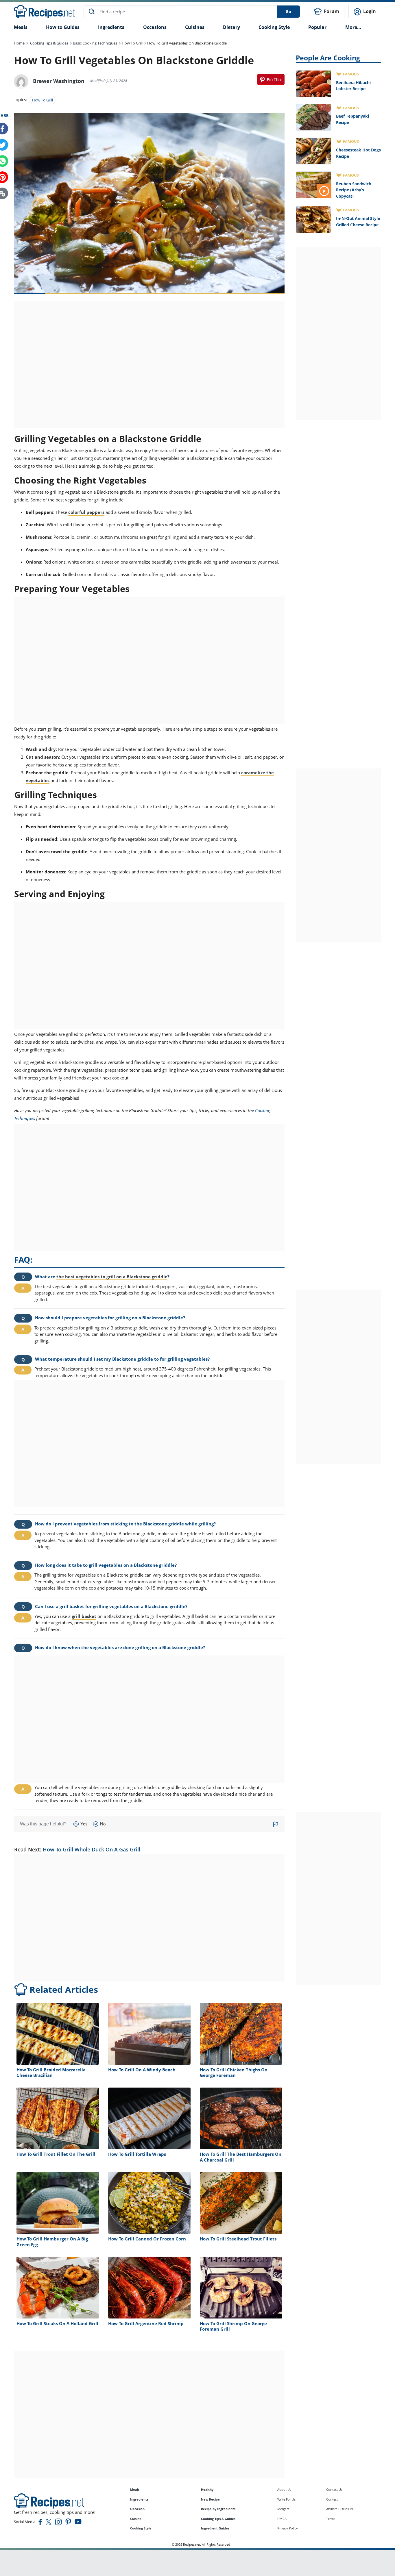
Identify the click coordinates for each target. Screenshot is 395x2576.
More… (353, 27)
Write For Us (286, 2499)
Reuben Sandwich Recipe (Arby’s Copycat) (354, 190)
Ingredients (111, 27)
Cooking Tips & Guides (49, 43)
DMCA (282, 2519)
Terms (331, 2519)
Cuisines (195, 27)
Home (19, 43)
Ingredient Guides (215, 2528)
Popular (317, 27)
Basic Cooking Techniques (95, 43)
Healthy (207, 2489)
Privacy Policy (288, 2528)
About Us (284, 2489)
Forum (331, 11)
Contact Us (334, 2489)
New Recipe (210, 2499)
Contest (332, 2499)
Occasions (155, 27)
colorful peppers (86, 512)
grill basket (84, 1616)
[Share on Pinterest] (271, 79)
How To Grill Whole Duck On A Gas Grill (92, 1849)
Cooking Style (141, 2528)
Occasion (137, 2509)
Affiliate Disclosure (340, 2509)
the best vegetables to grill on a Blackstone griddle (112, 1277)
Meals (135, 2489)
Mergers (283, 2509)
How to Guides (63, 27)
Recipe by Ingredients (218, 2509)
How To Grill (132, 43)
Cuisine (136, 2519)
